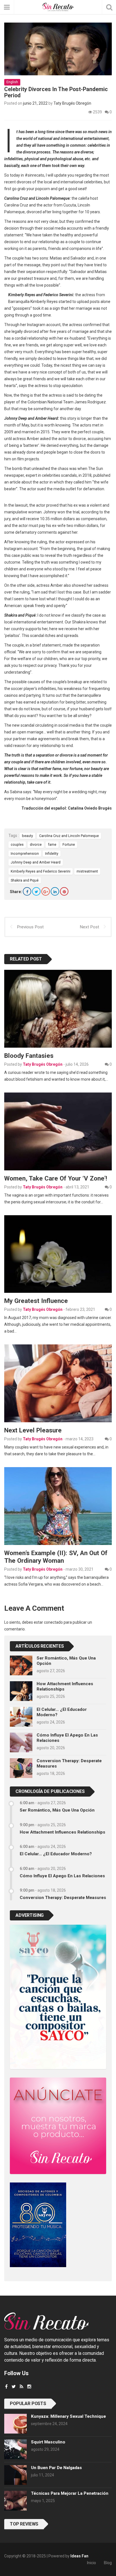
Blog (108, 2563)
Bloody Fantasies (29, 1056)
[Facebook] (27, 891)
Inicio (92, 2563)
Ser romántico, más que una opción (57, 1810)
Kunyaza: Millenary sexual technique (68, 2416)
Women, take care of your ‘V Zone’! (56, 1178)
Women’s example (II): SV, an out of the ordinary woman (56, 1557)
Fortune (69, 844)
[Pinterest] (64, 891)
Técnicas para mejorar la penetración (70, 2493)
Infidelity (52, 853)
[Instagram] (29, 2387)
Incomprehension (25, 853)
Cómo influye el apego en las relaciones (62, 1876)
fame (52, 844)
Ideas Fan (79, 2556)
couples (17, 844)
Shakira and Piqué (25, 880)
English (12, 82)
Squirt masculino (48, 2442)
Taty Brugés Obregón (72, 103)
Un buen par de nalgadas (56, 2468)
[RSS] (22, 2387)
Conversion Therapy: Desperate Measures (63, 1898)
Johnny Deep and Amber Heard (36, 862)
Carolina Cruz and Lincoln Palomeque (69, 836)
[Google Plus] (46, 891)
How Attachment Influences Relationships (63, 1832)
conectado (53, 1622)
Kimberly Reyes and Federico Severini (41, 871)
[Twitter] (36, 891)
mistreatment (87, 871)
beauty (27, 836)
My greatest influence (36, 1301)
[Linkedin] (55, 891)
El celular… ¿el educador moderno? (56, 1854)
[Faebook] (6, 2387)
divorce (36, 844)
